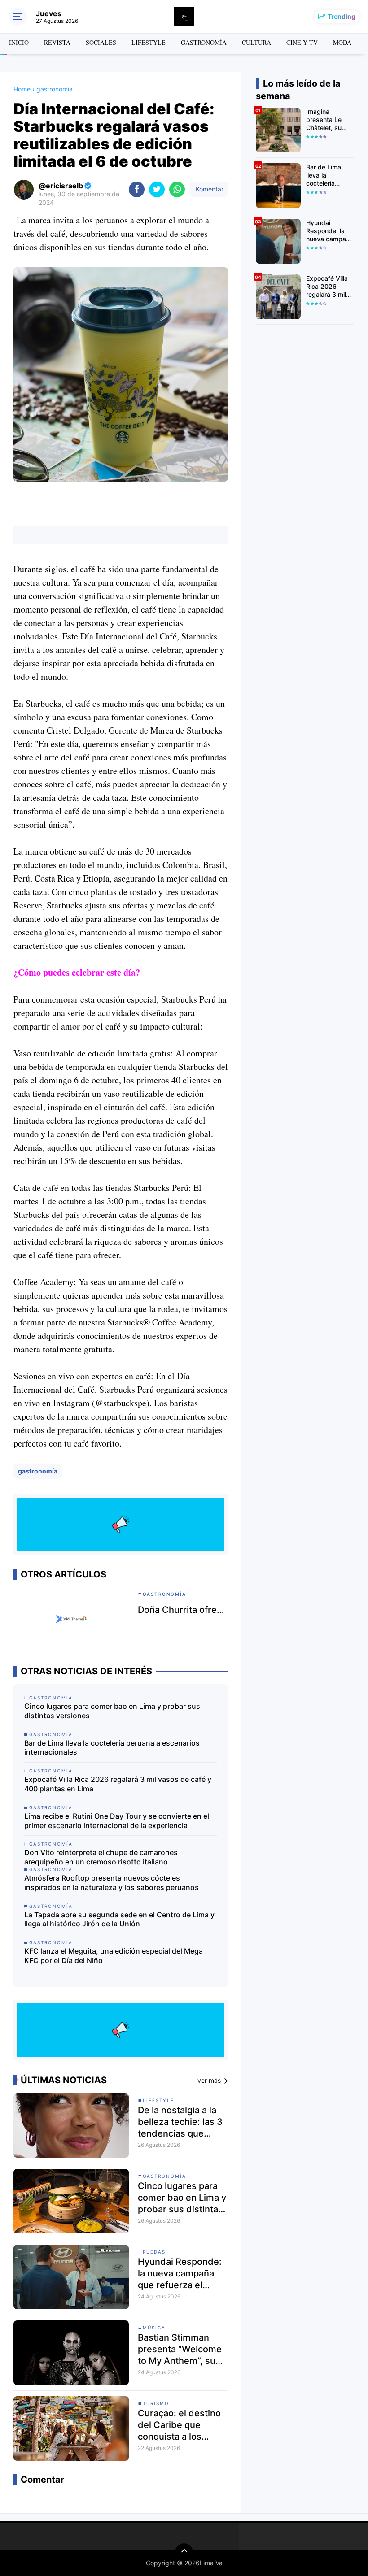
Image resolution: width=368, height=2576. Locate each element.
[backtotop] (184, 2552)
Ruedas (154, 2252)
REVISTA (57, 42)
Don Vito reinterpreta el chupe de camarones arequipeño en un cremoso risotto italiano (101, 1857)
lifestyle (158, 2100)
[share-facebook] (137, 189)
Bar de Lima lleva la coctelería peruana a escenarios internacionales (112, 1748)
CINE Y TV (302, 42)
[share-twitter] (157, 189)
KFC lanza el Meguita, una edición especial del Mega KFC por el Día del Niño (114, 1956)
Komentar (209, 189)
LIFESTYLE (149, 42)
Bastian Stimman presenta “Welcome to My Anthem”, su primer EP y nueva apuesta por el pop (180, 2349)
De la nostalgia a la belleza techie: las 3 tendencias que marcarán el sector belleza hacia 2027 (180, 2122)
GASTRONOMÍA (204, 42)
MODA (342, 42)
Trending (342, 16)
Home (22, 89)
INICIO (19, 42)
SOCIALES (101, 42)
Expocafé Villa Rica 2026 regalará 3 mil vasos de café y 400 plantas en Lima (118, 1784)
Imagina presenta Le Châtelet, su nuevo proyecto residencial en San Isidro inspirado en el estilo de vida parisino (329, 120)
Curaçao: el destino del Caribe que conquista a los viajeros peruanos (179, 2425)
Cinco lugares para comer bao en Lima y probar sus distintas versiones (112, 1711)
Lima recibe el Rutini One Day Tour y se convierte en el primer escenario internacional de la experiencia (117, 1821)
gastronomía (38, 1471)
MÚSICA (154, 2328)
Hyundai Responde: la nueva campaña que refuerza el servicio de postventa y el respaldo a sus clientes (180, 2274)
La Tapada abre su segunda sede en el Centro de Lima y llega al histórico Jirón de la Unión (119, 1919)
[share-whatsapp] (177, 189)
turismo (156, 2403)
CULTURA (256, 42)
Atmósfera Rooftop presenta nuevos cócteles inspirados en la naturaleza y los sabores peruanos (112, 1883)
